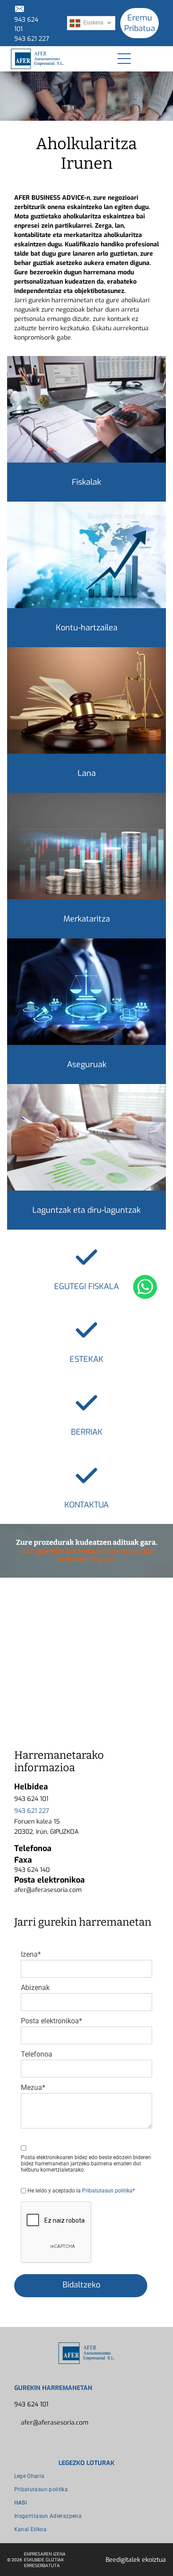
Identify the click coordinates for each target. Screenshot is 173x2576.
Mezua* (33, 2087)
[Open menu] (124, 59)
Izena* (31, 1954)
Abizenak (35, 1988)
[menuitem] (87, 2476)
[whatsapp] (145, 1288)
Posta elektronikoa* (51, 2021)
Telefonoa (37, 2054)
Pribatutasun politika (107, 2191)
